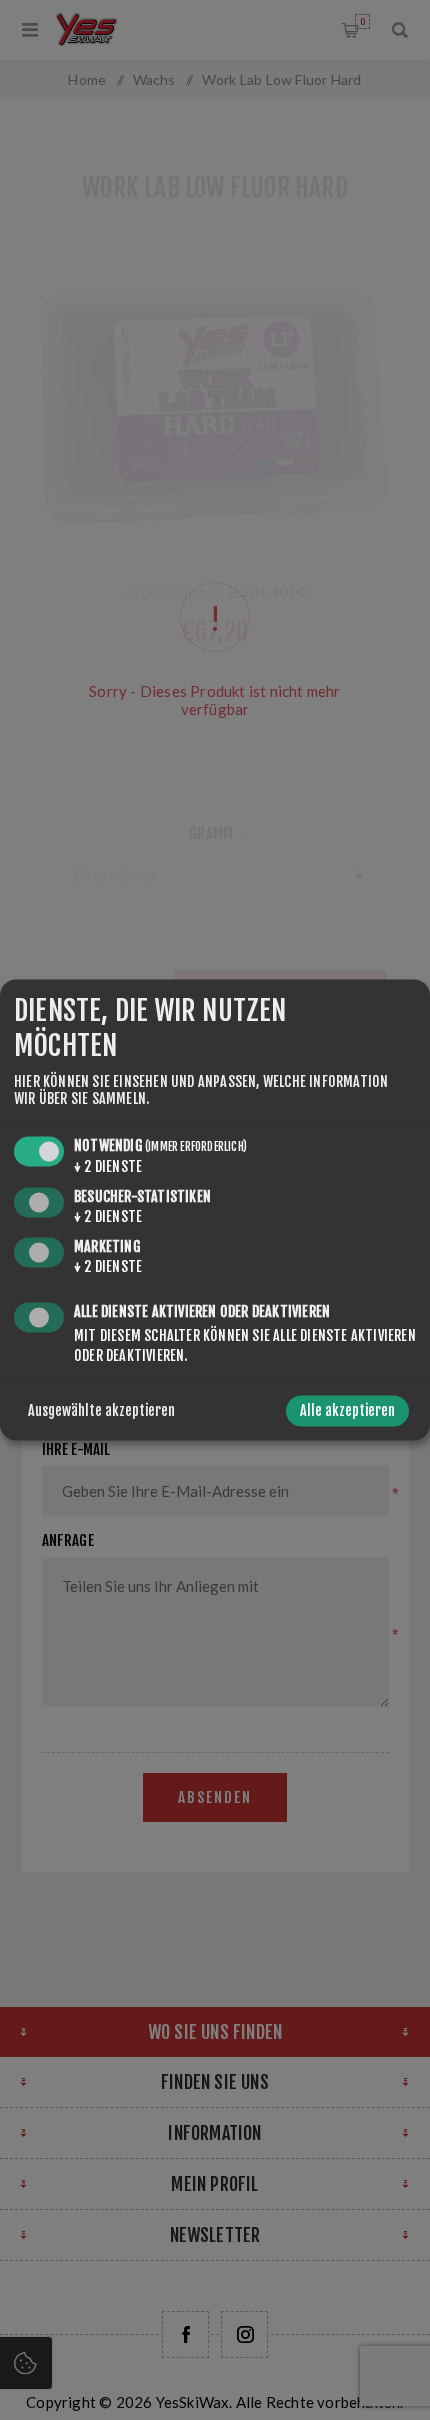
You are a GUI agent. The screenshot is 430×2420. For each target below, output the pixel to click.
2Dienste (108, 1166)
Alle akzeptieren (347, 1411)
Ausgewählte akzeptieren (101, 1411)
